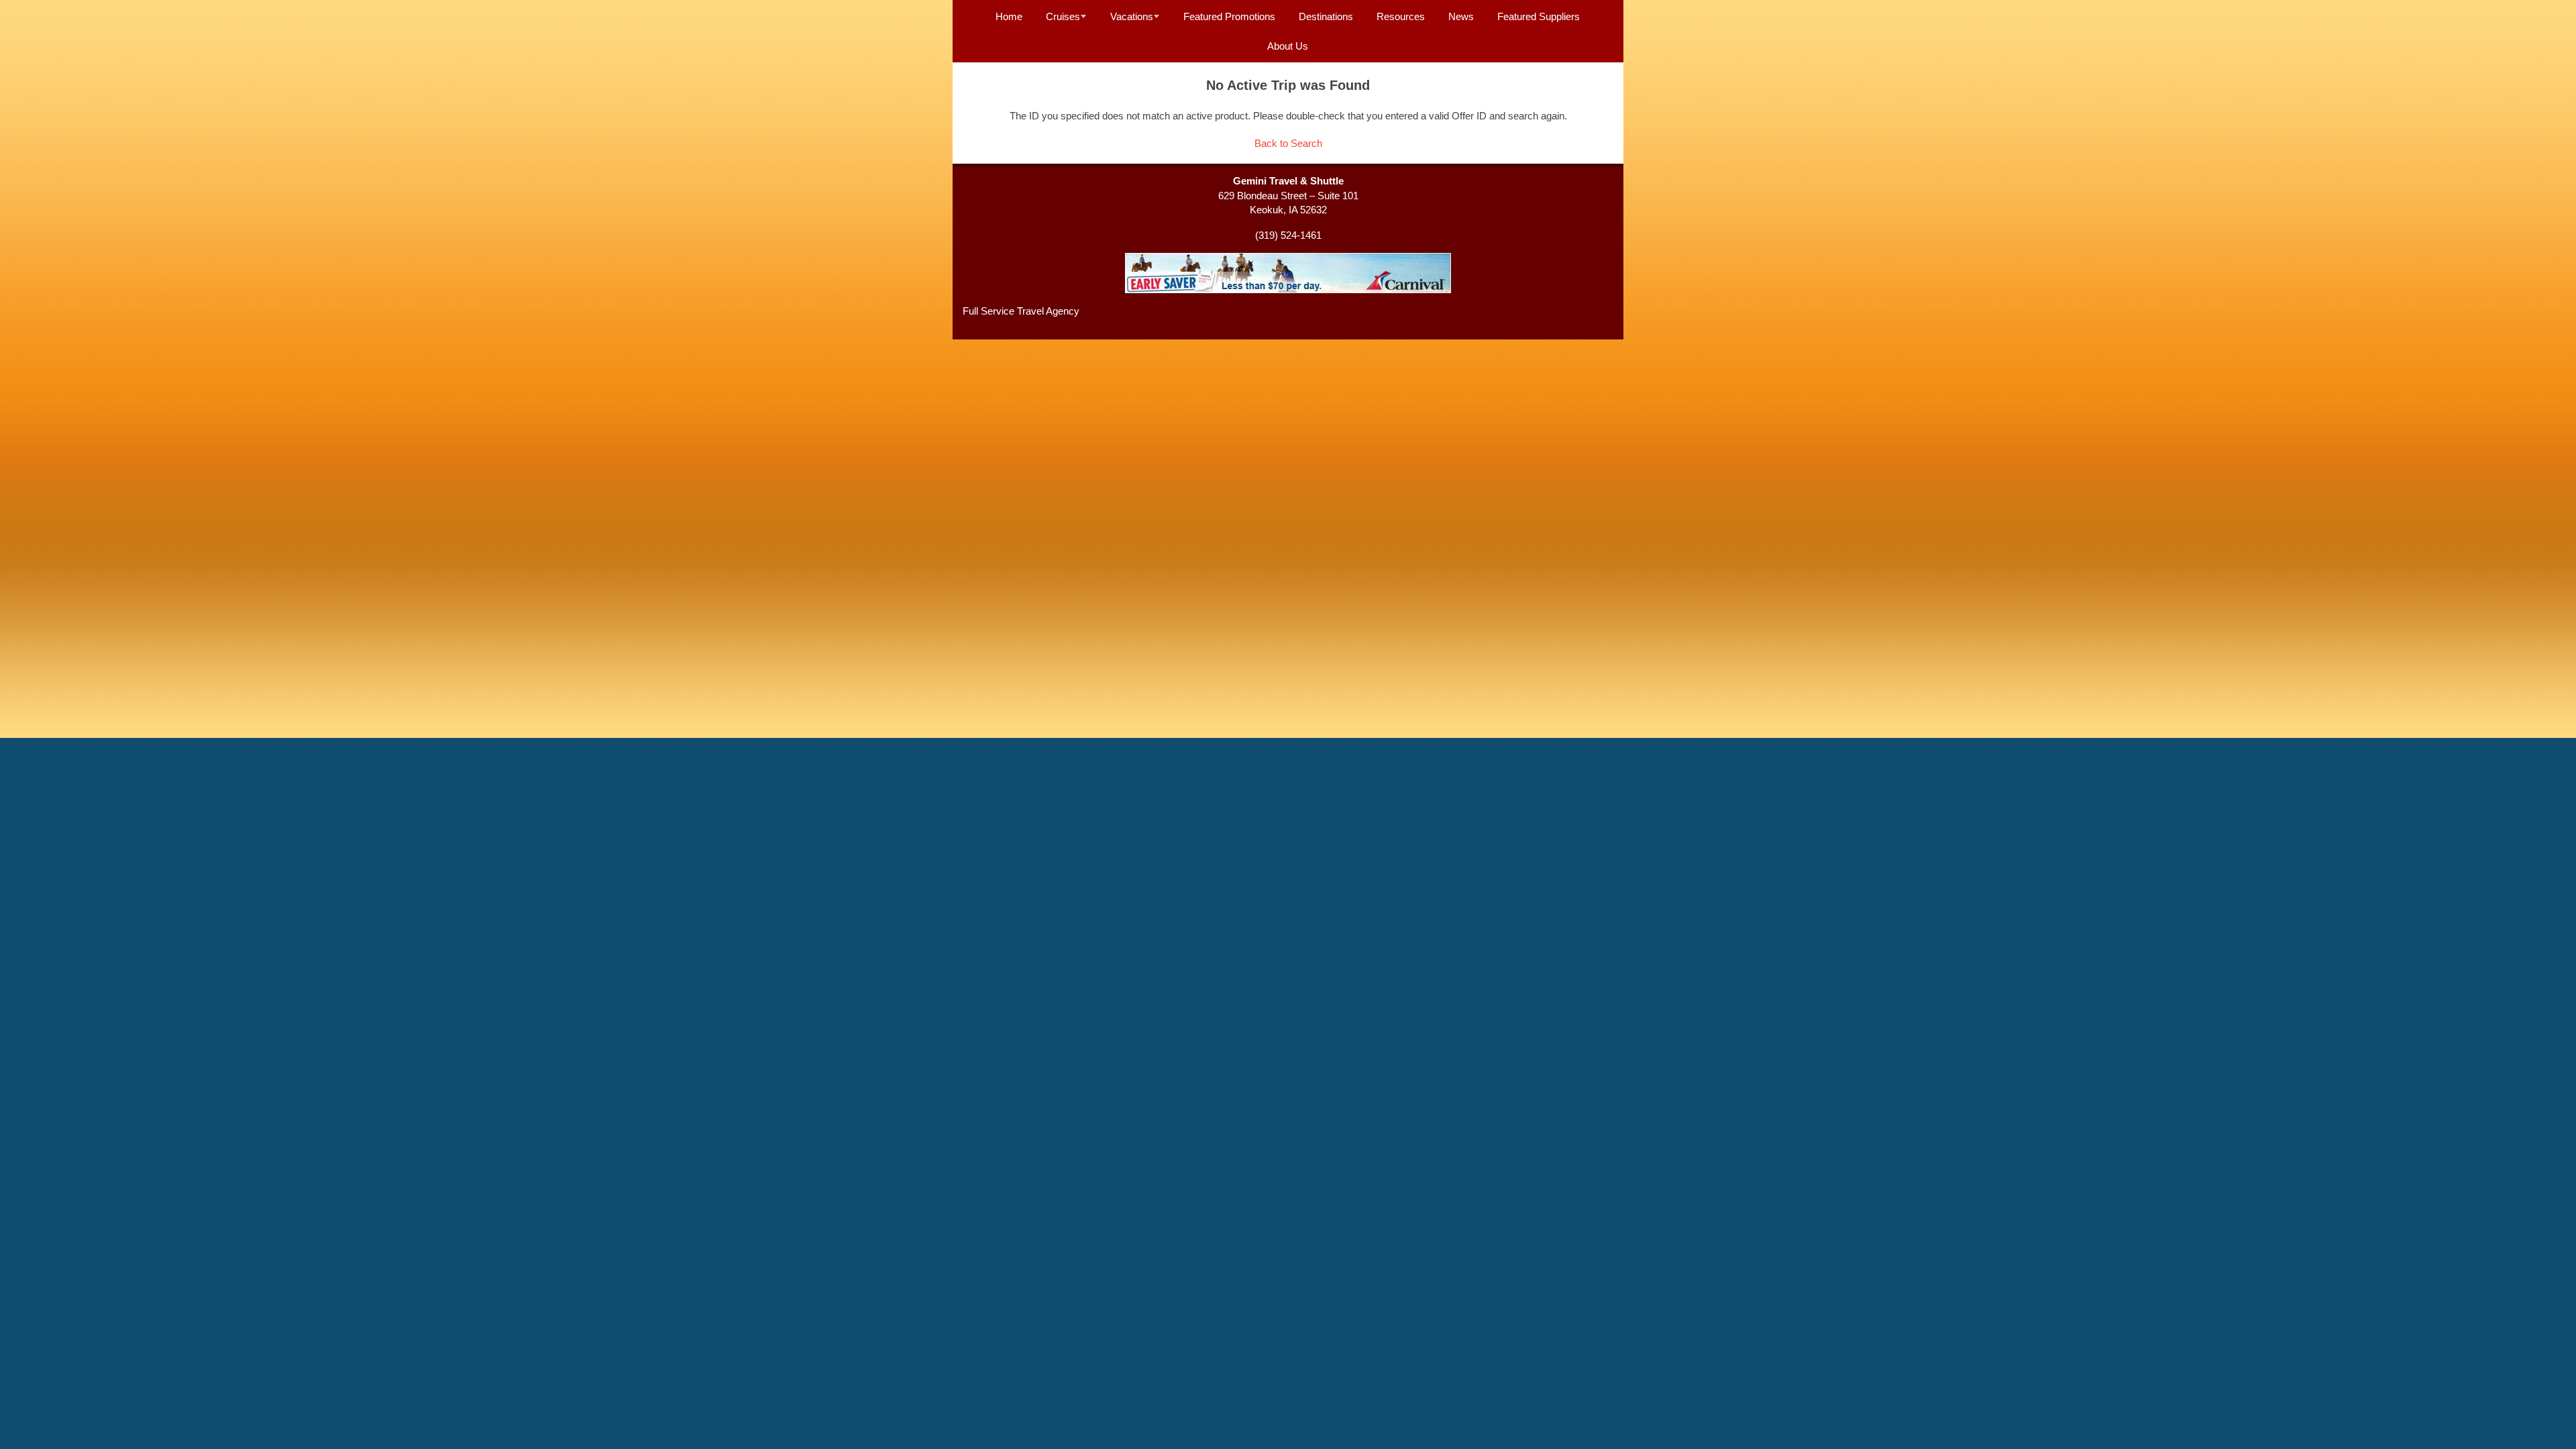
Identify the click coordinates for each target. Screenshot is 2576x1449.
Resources (1401, 16)
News (1461, 16)
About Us (1288, 46)
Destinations (1326, 16)
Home (1009, 16)
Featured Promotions (1229, 16)
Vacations (1132, 16)
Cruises (1063, 16)
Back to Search (1288, 143)
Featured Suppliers (1539, 16)
